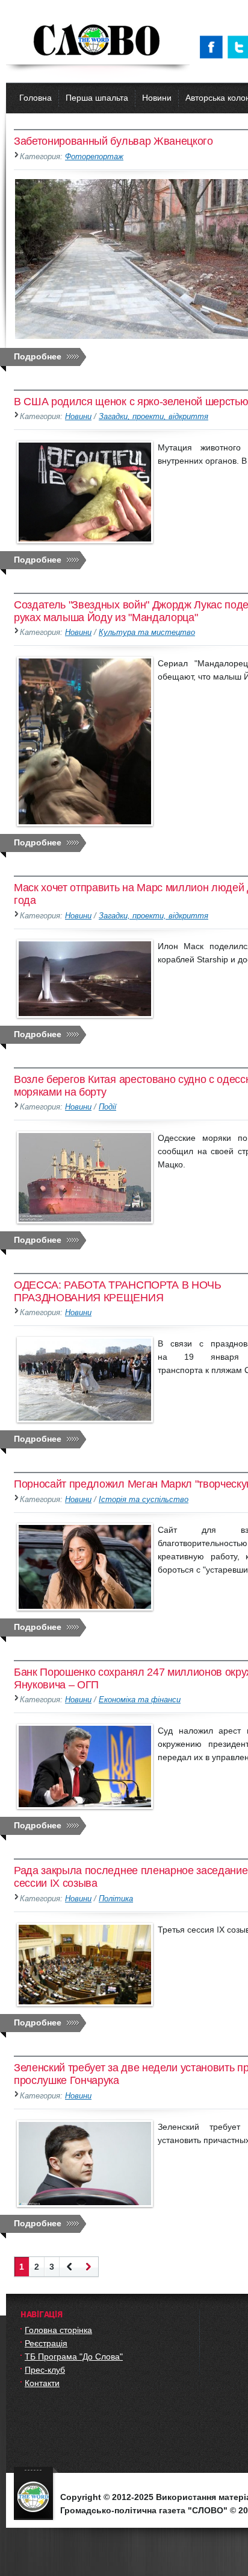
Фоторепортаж (94, 157)
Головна (36, 98)
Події (107, 1107)
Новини (157, 98)
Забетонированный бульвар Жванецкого (113, 141)
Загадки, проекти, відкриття (153, 417)
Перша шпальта (97, 98)
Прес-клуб (45, 2370)
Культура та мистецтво (147, 633)
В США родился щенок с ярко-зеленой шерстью (131, 402)
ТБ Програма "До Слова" (74, 2357)
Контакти (42, 2383)
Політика (116, 1899)
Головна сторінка (58, 2330)
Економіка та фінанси (140, 1700)
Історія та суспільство (144, 1500)
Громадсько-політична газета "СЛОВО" (98, 41)
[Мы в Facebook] (214, 47)
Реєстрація (46, 2343)
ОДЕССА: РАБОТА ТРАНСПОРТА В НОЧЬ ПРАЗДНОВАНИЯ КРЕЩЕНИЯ (118, 1291)
